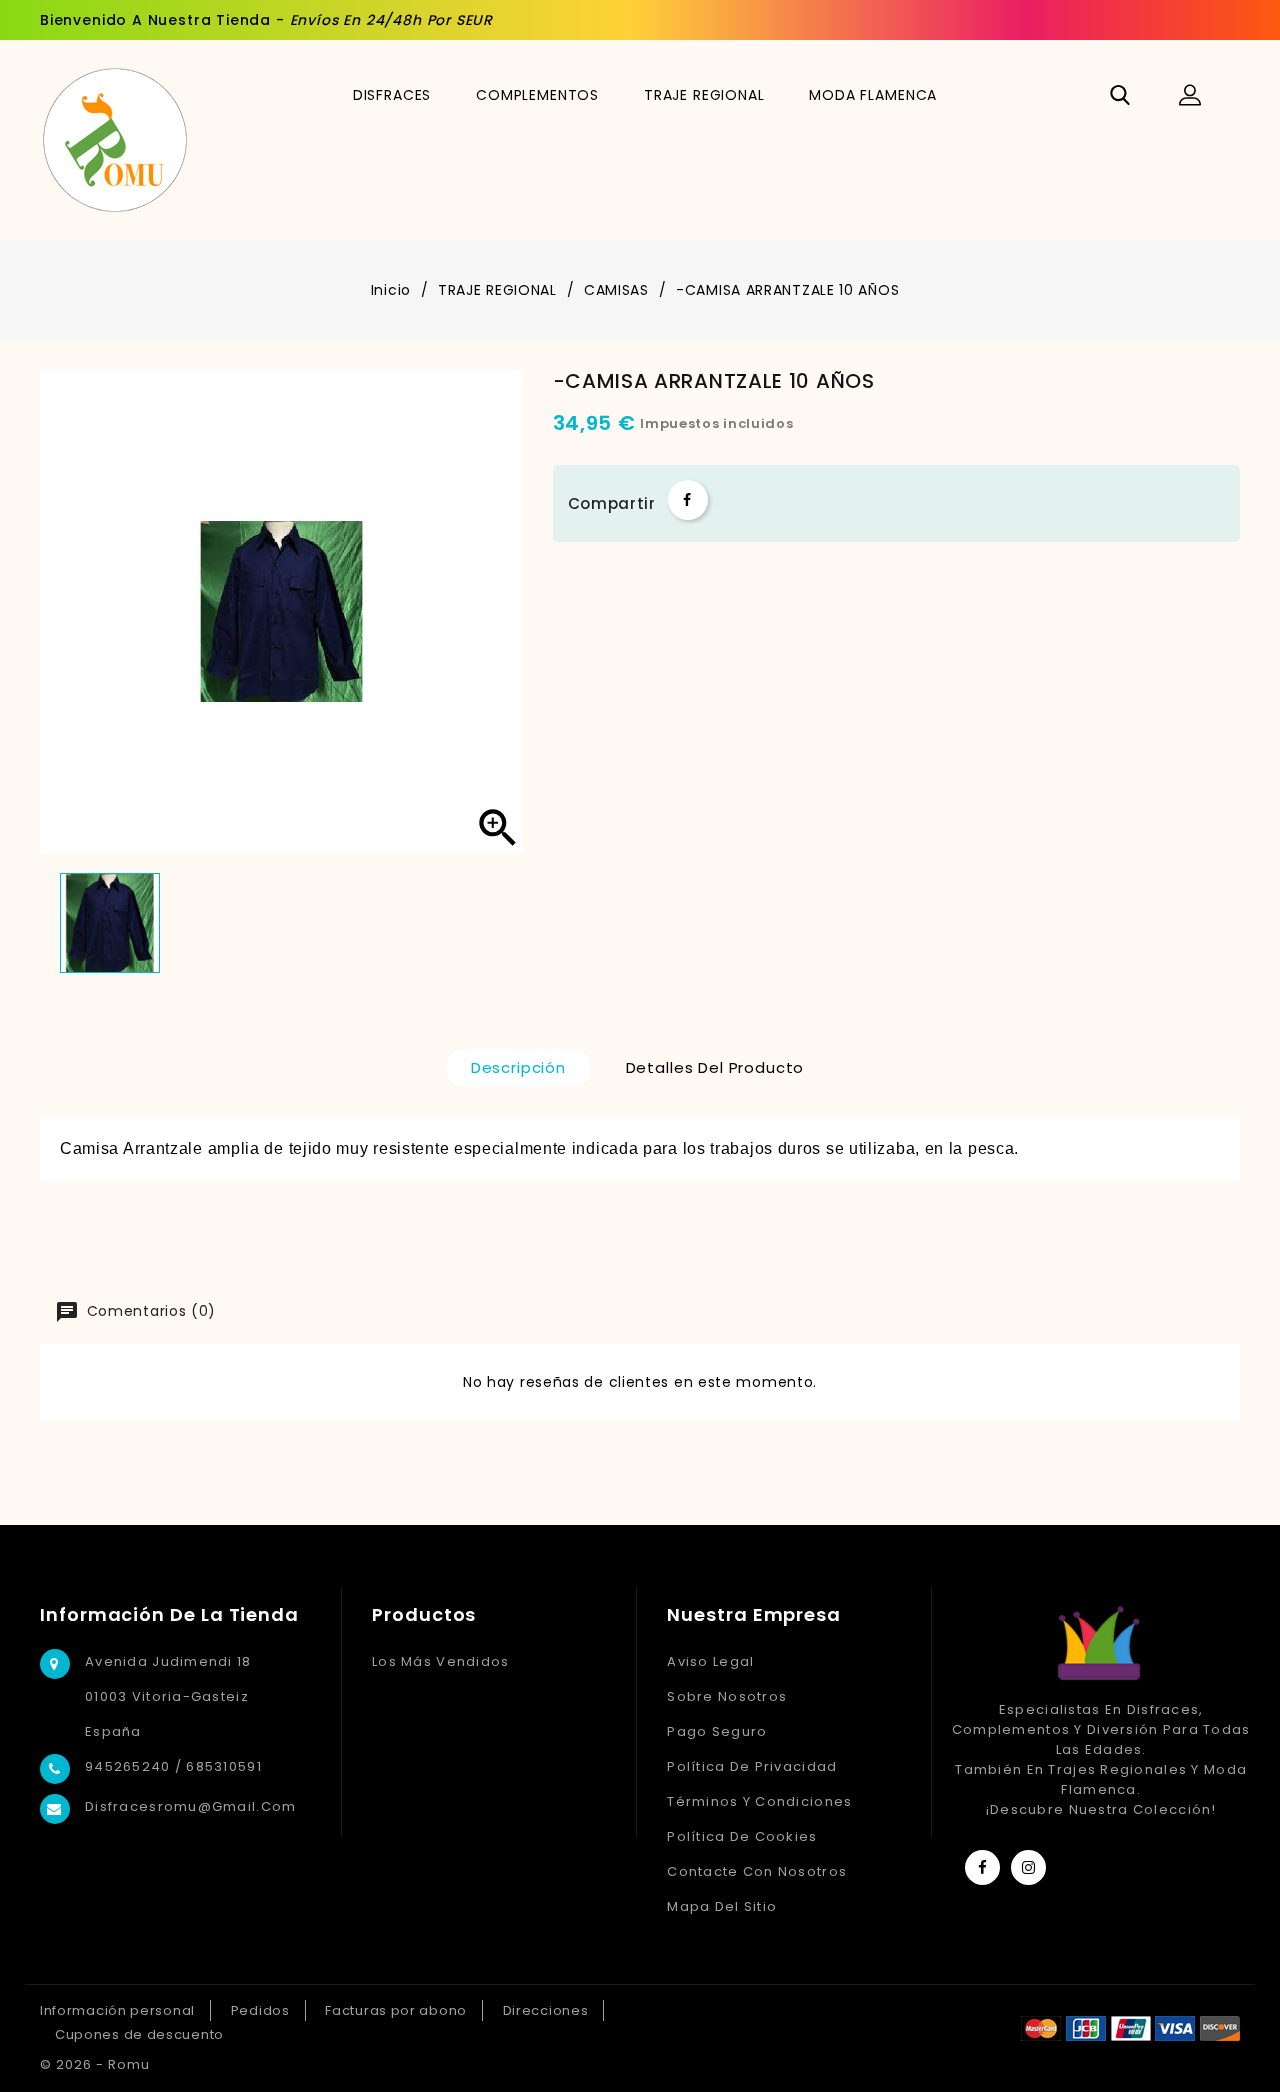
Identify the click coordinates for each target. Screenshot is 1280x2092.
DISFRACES (392, 95)
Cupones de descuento (139, 2034)
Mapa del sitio (722, 1906)
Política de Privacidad (752, 1766)
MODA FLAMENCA (873, 95)
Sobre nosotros (727, 1696)
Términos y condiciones (759, 1801)
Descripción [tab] (518, 1067)
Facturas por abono (396, 2010)
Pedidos (260, 2010)
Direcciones (546, 2010)
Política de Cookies (742, 1836)
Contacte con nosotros (757, 1871)
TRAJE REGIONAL (704, 95)
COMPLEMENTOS (537, 95)
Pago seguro (717, 1731)
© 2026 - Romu (95, 2064)
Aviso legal (710, 1661)
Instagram (1028, 1867)
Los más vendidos (440, 1661)
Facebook (982, 1867)
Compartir (688, 500)
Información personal (117, 2010)
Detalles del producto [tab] (715, 1067)
